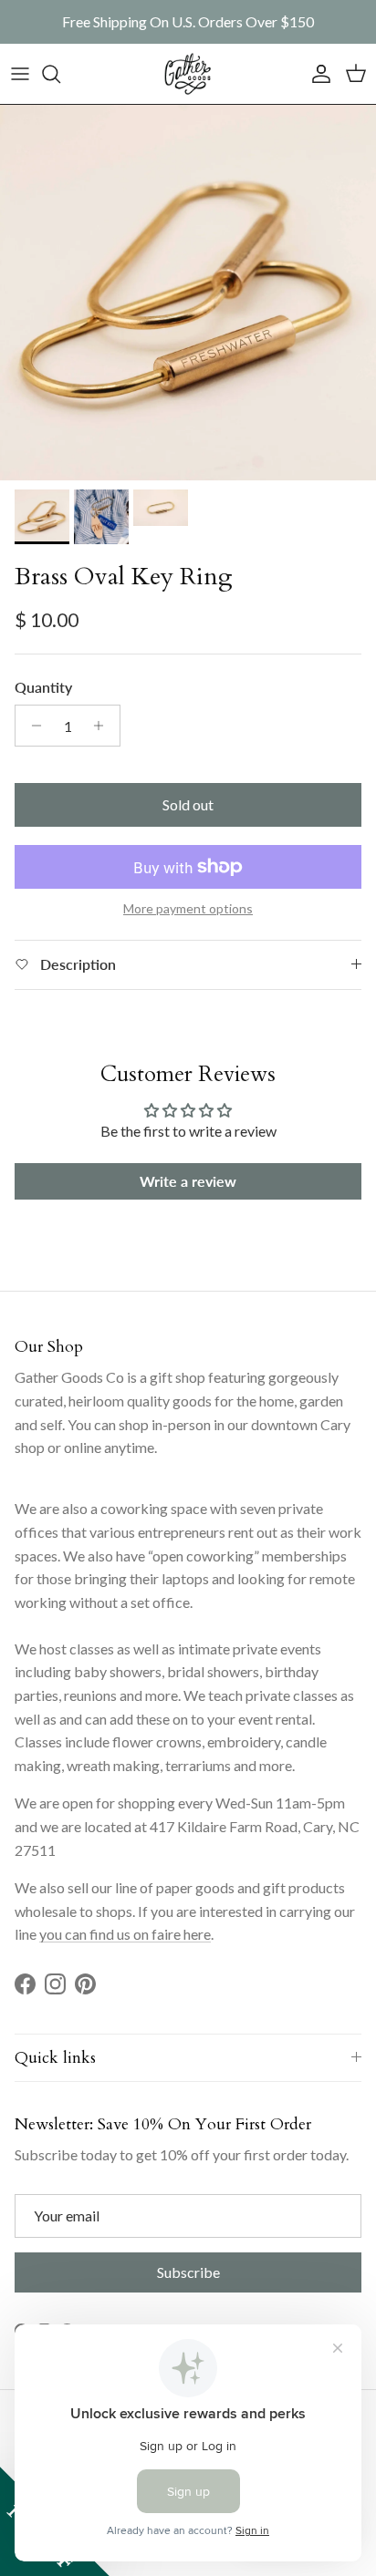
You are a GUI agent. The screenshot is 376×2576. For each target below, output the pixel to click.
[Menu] (20, 74)
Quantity (43, 687)
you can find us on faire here (125, 1934)
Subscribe (188, 2272)
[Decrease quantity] (31, 726)
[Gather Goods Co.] (188, 74)
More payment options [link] (188, 909)
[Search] (60, 74)
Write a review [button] (188, 1181)
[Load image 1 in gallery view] (188, 293)
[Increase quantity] (104, 726)
